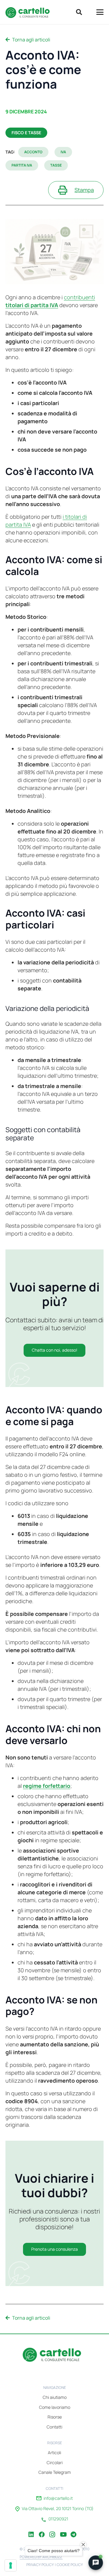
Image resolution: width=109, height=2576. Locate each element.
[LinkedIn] (31, 2530)
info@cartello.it (58, 2498)
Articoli (54, 2453)
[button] (79, 12)
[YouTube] (63, 2530)
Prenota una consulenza (54, 2249)
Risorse (55, 2417)
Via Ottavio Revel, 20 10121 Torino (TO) (58, 2509)
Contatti (54, 2427)
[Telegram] (74, 2530)
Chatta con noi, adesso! (54, 1350)
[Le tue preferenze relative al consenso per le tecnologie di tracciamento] (11, 2565)
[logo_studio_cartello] (30, 12)
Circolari (55, 2462)
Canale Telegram (55, 2472)
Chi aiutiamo (55, 2397)
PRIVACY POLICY (40, 2565)
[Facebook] (42, 2530)
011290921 (58, 2519)
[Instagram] (52, 2530)
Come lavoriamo (55, 2407)
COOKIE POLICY (70, 2565)
